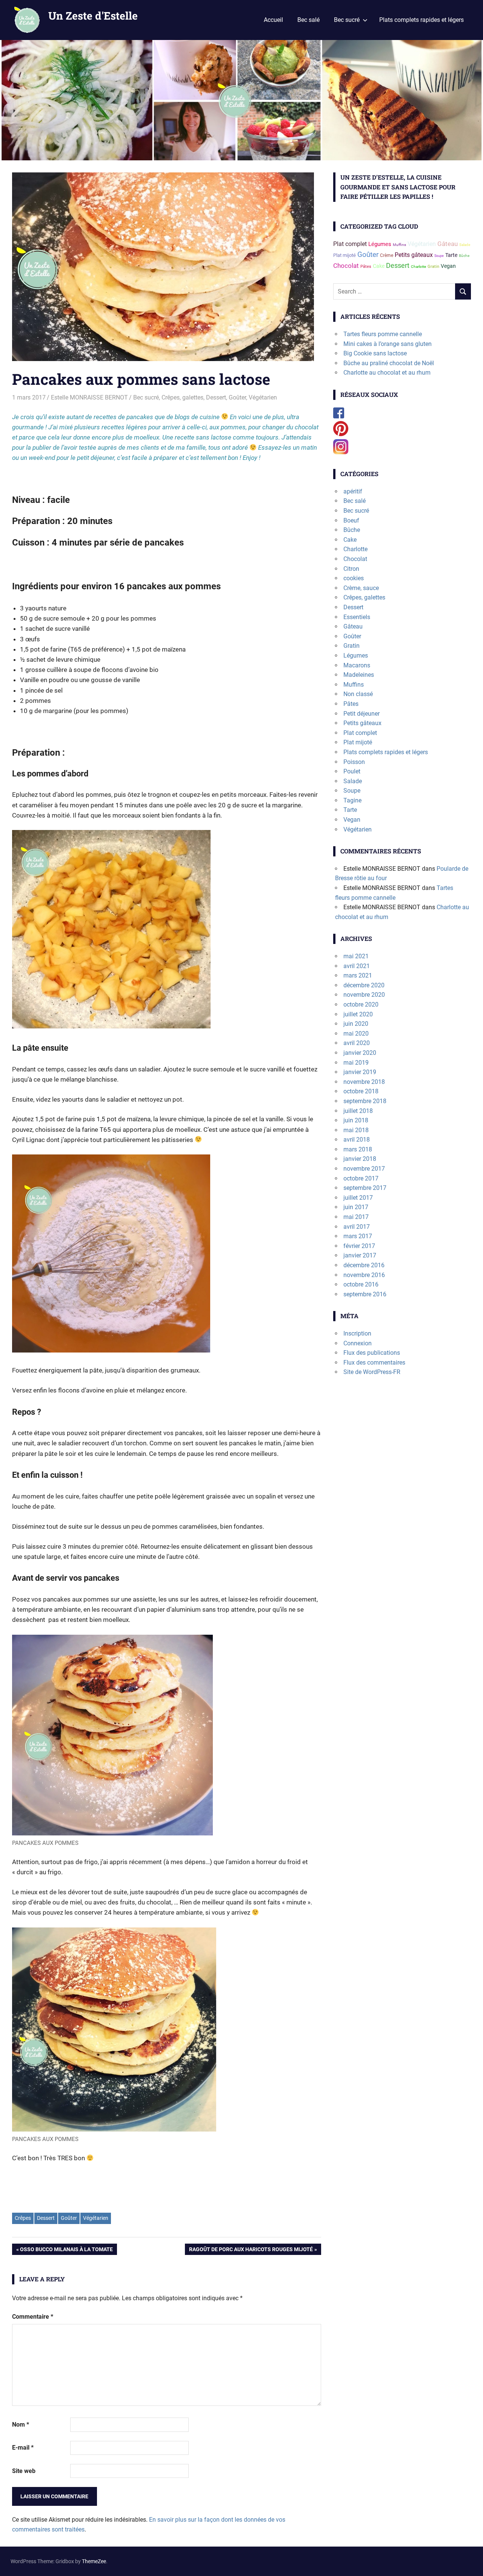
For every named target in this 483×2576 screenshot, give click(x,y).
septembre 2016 (365, 1294)
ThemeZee (94, 2561)
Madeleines (359, 675)
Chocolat (346, 266)
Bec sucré (347, 20)
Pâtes (366, 267)
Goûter (237, 397)
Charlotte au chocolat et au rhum (387, 373)
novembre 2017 (364, 1169)
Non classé (358, 694)
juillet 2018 (358, 1111)
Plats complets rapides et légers (421, 20)
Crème (387, 255)
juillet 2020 (358, 1014)
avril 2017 (357, 1227)
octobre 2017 (361, 1178)
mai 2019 (356, 1063)
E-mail (23, 2448)
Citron (351, 569)
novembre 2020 (364, 995)
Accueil (273, 20)
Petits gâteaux (414, 255)
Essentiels (357, 617)
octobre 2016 (361, 1284)
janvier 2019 (360, 1072)
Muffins (399, 245)
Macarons (357, 665)
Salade (465, 245)
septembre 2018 (365, 1101)
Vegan (448, 266)
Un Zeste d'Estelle (93, 16)
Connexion (358, 1343)
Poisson (354, 762)
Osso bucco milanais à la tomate (66, 2251)
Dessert (216, 397)
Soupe (439, 256)
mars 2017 (358, 1236)
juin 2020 (356, 1024)
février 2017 (359, 1246)
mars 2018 (358, 1149)
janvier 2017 (360, 1255)
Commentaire (33, 2317)
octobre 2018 (361, 1091)
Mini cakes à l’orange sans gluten (388, 344)
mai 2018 (356, 1130)
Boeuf (351, 520)
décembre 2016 (364, 1265)
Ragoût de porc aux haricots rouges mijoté (251, 2251)
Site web (24, 2471)
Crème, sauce (361, 588)
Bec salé (308, 20)
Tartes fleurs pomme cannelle (383, 334)
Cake (379, 266)
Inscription (357, 1333)
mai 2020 (356, 1034)
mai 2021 (356, 956)
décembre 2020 (364, 985)
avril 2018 (357, 1140)
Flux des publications (372, 1353)
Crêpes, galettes (182, 397)
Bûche (464, 256)
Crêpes (23, 2218)
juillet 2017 (358, 1198)
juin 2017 (356, 1207)
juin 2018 (356, 1120)
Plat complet (350, 244)
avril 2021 (357, 966)
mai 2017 (356, 1217)
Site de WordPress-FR (372, 1372)
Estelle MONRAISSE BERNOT (89, 397)
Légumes (380, 244)
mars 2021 (358, 975)
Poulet (352, 771)
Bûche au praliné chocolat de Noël (389, 363)
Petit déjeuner (361, 714)
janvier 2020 (360, 1053)
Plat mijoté (345, 255)
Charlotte (418, 267)
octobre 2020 (361, 1004)
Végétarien (263, 397)
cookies (354, 578)
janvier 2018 (360, 1159)
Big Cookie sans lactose (375, 353)
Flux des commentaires (374, 1363)
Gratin (433, 267)
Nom (21, 2425)
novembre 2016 (364, 1275)
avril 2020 (357, 1043)
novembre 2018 (364, 1082)
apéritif (353, 491)
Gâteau (448, 244)
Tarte (451, 255)
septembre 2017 (365, 1188)
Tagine (352, 800)
